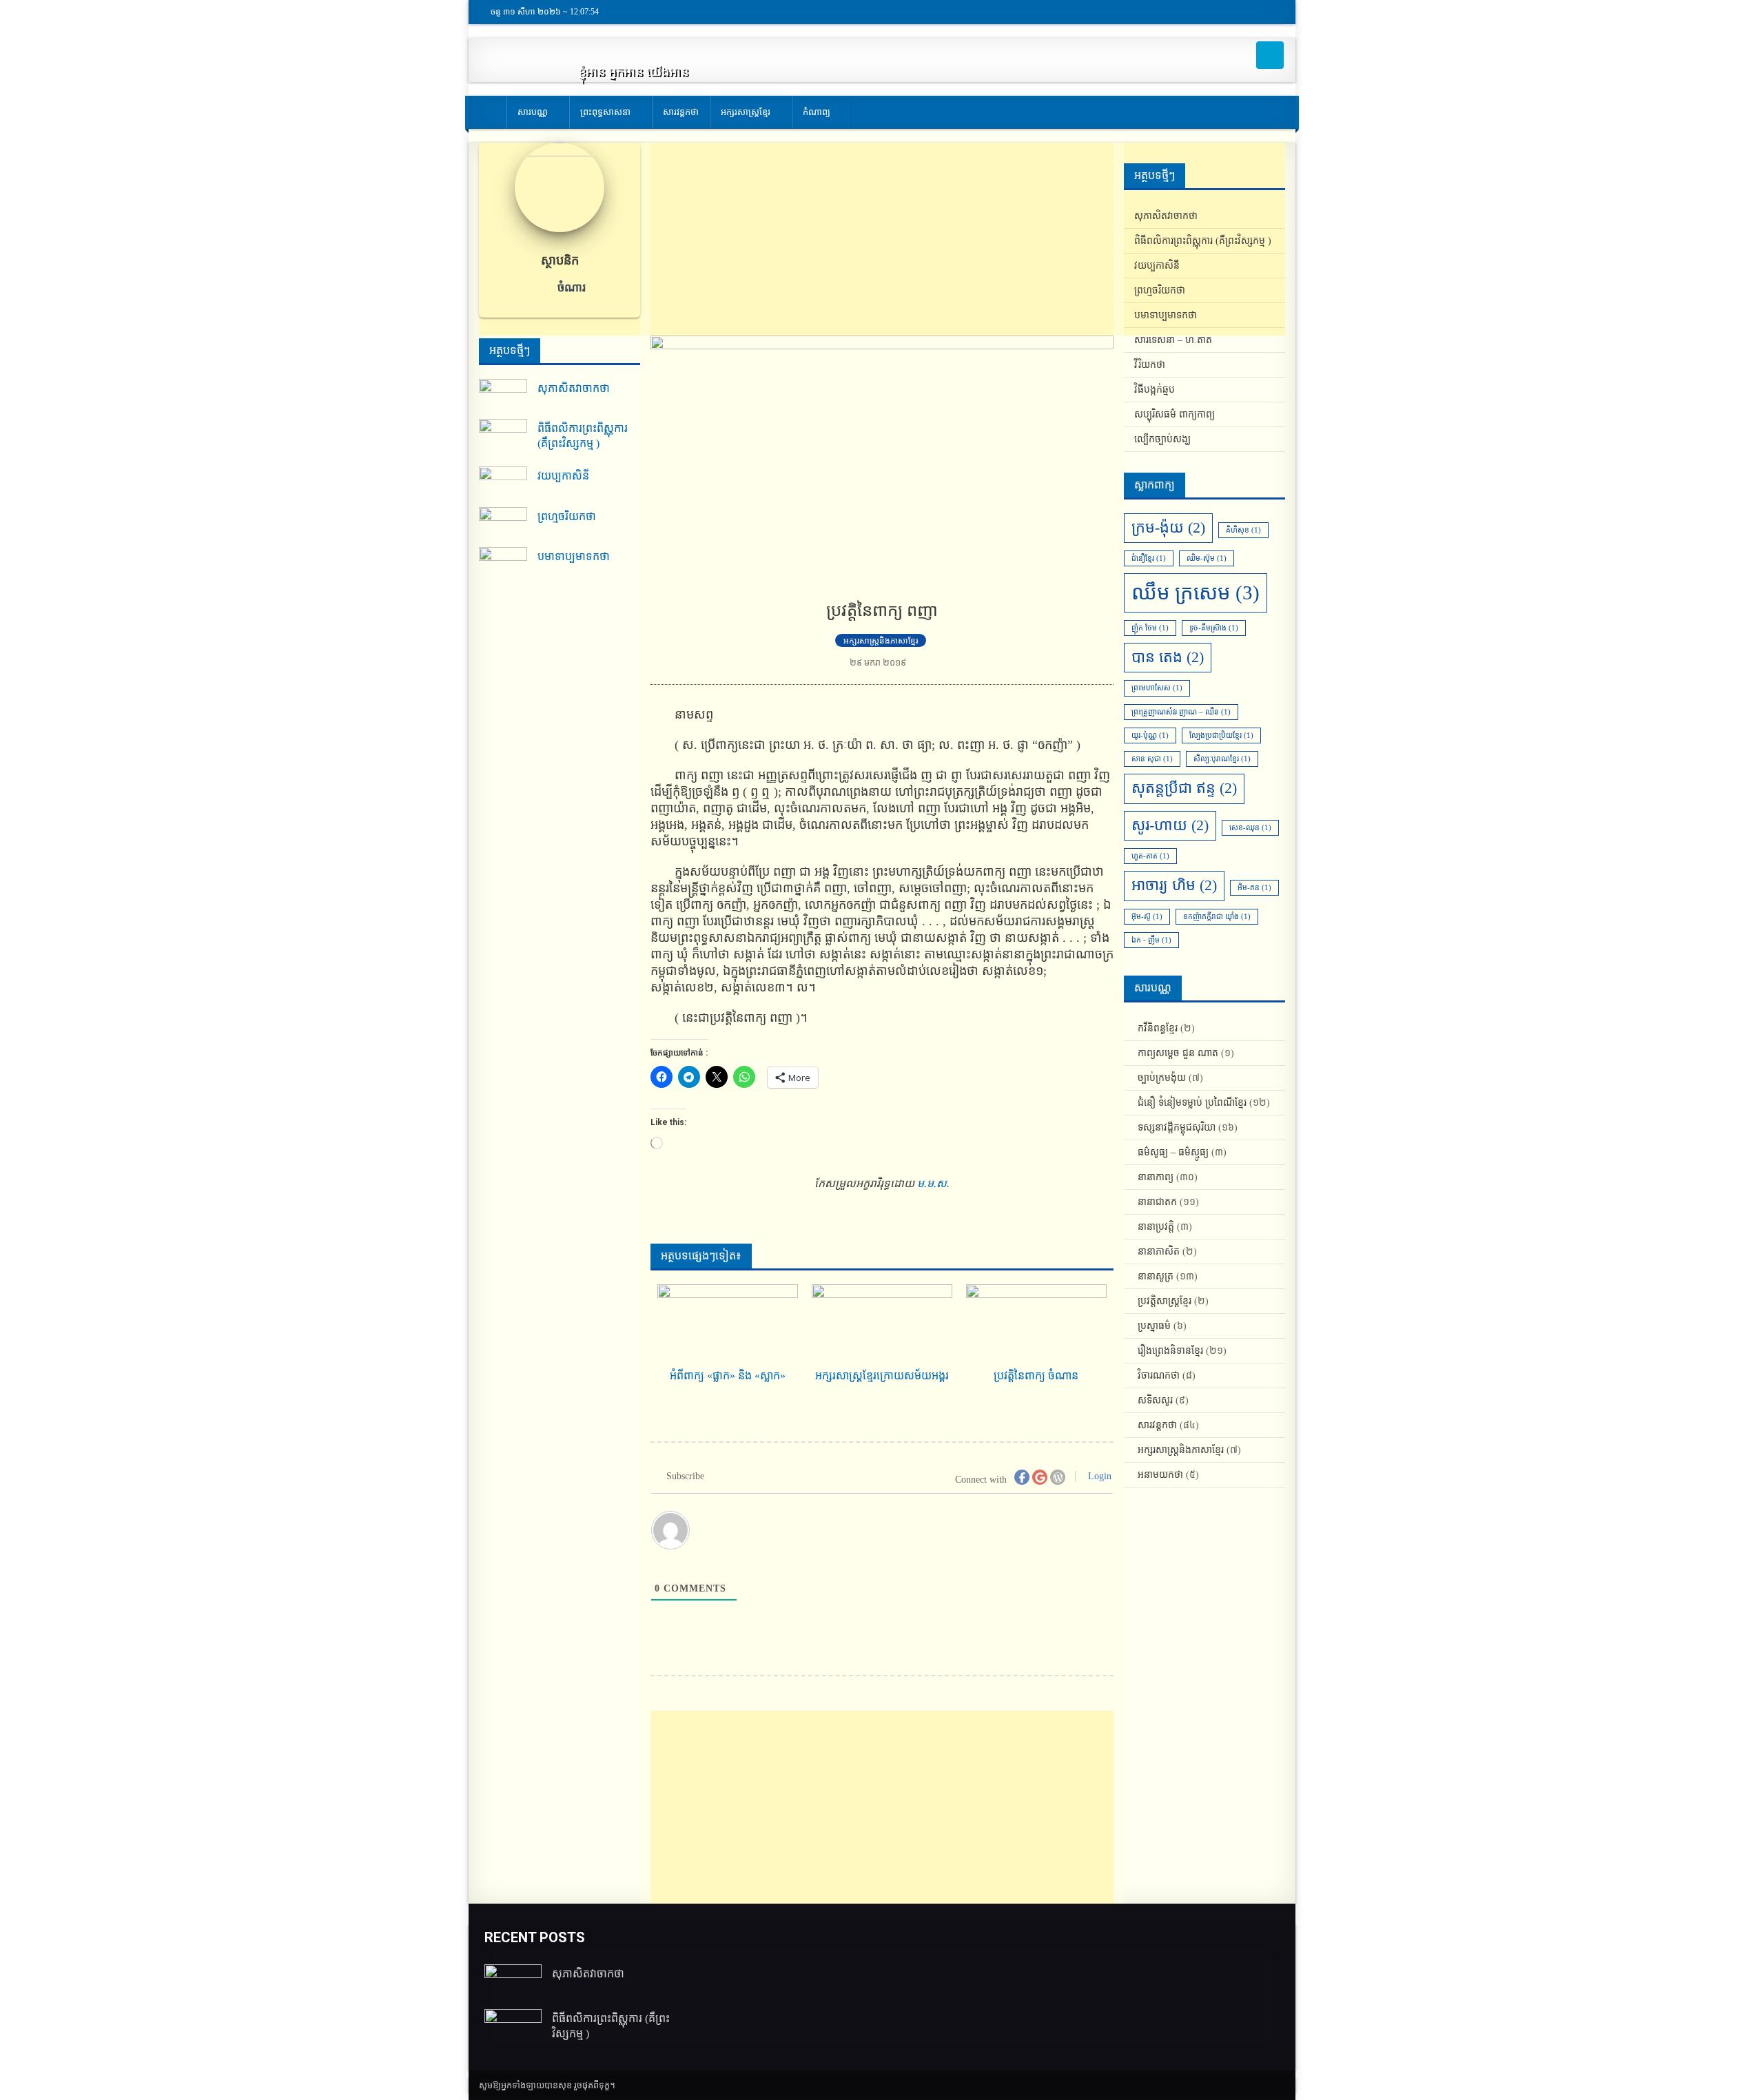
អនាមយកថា (1160, 1475)
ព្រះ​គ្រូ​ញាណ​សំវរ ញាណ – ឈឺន (1181, 712)
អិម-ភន (1254, 888)
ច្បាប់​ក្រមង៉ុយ (1162, 1078)
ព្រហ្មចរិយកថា (567, 516)
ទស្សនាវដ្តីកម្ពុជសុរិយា (1177, 1128)
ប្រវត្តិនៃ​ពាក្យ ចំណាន (1036, 1376)
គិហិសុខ (1243, 530)
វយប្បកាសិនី (563, 476)
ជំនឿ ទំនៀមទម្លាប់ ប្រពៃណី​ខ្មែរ (1192, 1103)
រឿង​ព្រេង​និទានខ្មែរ (1170, 1351)
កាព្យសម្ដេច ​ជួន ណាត (1178, 1053)
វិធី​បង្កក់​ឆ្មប (1155, 390)
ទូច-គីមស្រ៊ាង (1214, 628)
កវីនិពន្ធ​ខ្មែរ (1158, 1028)
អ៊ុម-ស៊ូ (1147, 917)
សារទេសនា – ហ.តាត (1173, 340)
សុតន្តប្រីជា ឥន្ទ (1184, 788)
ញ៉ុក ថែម (1150, 628)
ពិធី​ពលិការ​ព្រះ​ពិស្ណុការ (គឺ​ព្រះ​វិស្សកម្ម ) (583, 436)
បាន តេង (1168, 657)
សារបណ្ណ (533, 112)
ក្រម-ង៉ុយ (1168, 528)
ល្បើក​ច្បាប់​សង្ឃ (1162, 439)
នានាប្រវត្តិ (1156, 1227)
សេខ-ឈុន (1250, 828)
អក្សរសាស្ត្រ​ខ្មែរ (746, 112)
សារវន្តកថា (681, 112)
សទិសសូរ (1155, 1400)
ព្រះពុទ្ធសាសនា (605, 112)
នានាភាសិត (1159, 1252)
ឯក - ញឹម (1151, 940)
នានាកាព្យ (1156, 1177)
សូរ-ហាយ (1170, 825)
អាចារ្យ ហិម (1174, 885)
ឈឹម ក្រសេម (1196, 593)
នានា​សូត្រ (1156, 1276)
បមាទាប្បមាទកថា (574, 556)
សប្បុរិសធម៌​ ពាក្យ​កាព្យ (1175, 414)
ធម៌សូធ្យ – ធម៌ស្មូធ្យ (1173, 1152)
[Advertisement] (882, 239)
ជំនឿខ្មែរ (1149, 558)
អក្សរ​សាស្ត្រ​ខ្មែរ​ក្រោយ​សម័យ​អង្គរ (882, 1376)
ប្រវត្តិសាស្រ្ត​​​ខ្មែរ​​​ (1165, 1301)
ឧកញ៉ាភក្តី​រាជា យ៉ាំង (1217, 917)
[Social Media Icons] (1270, 55)
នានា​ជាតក (1157, 1202)
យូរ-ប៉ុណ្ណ (1150, 735)
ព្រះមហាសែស (1157, 688)
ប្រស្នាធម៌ (1154, 1326)
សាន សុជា (1152, 759)
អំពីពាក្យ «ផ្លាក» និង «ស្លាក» (728, 1376)
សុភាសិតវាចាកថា (574, 388)
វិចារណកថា (1159, 1376)
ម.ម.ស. (933, 1183)
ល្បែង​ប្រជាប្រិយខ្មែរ (1221, 735)
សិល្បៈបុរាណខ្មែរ (1222, 759)
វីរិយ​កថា (1150, 365)
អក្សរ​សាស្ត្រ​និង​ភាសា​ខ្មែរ (881, 641)
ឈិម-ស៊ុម (1207, 558)
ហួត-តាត (1150, 856)
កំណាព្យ (817, 112)
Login (1098, 1476)
